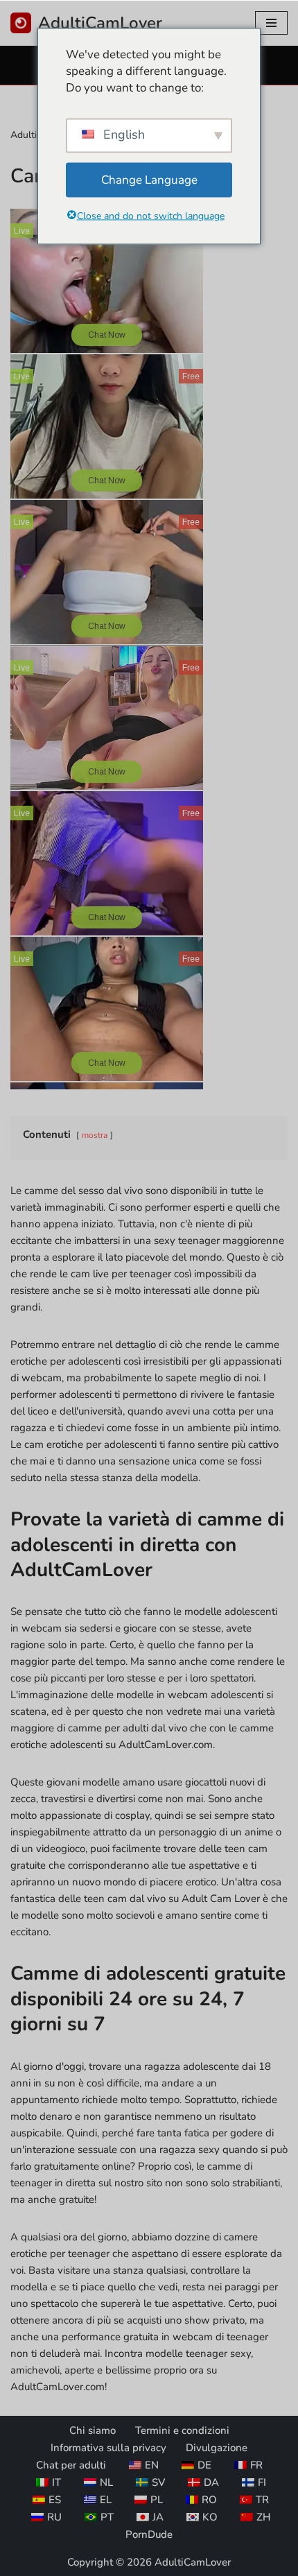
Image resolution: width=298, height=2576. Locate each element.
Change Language (149, 179)
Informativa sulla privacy (108, 2448)
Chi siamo (93, 2430)
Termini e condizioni (182, 2430)
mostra (95, 1135)
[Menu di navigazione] (271, 23)
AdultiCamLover (193, 2562)
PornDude (149, 2534)
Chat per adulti (71, 2465)
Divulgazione (217, 2448)
